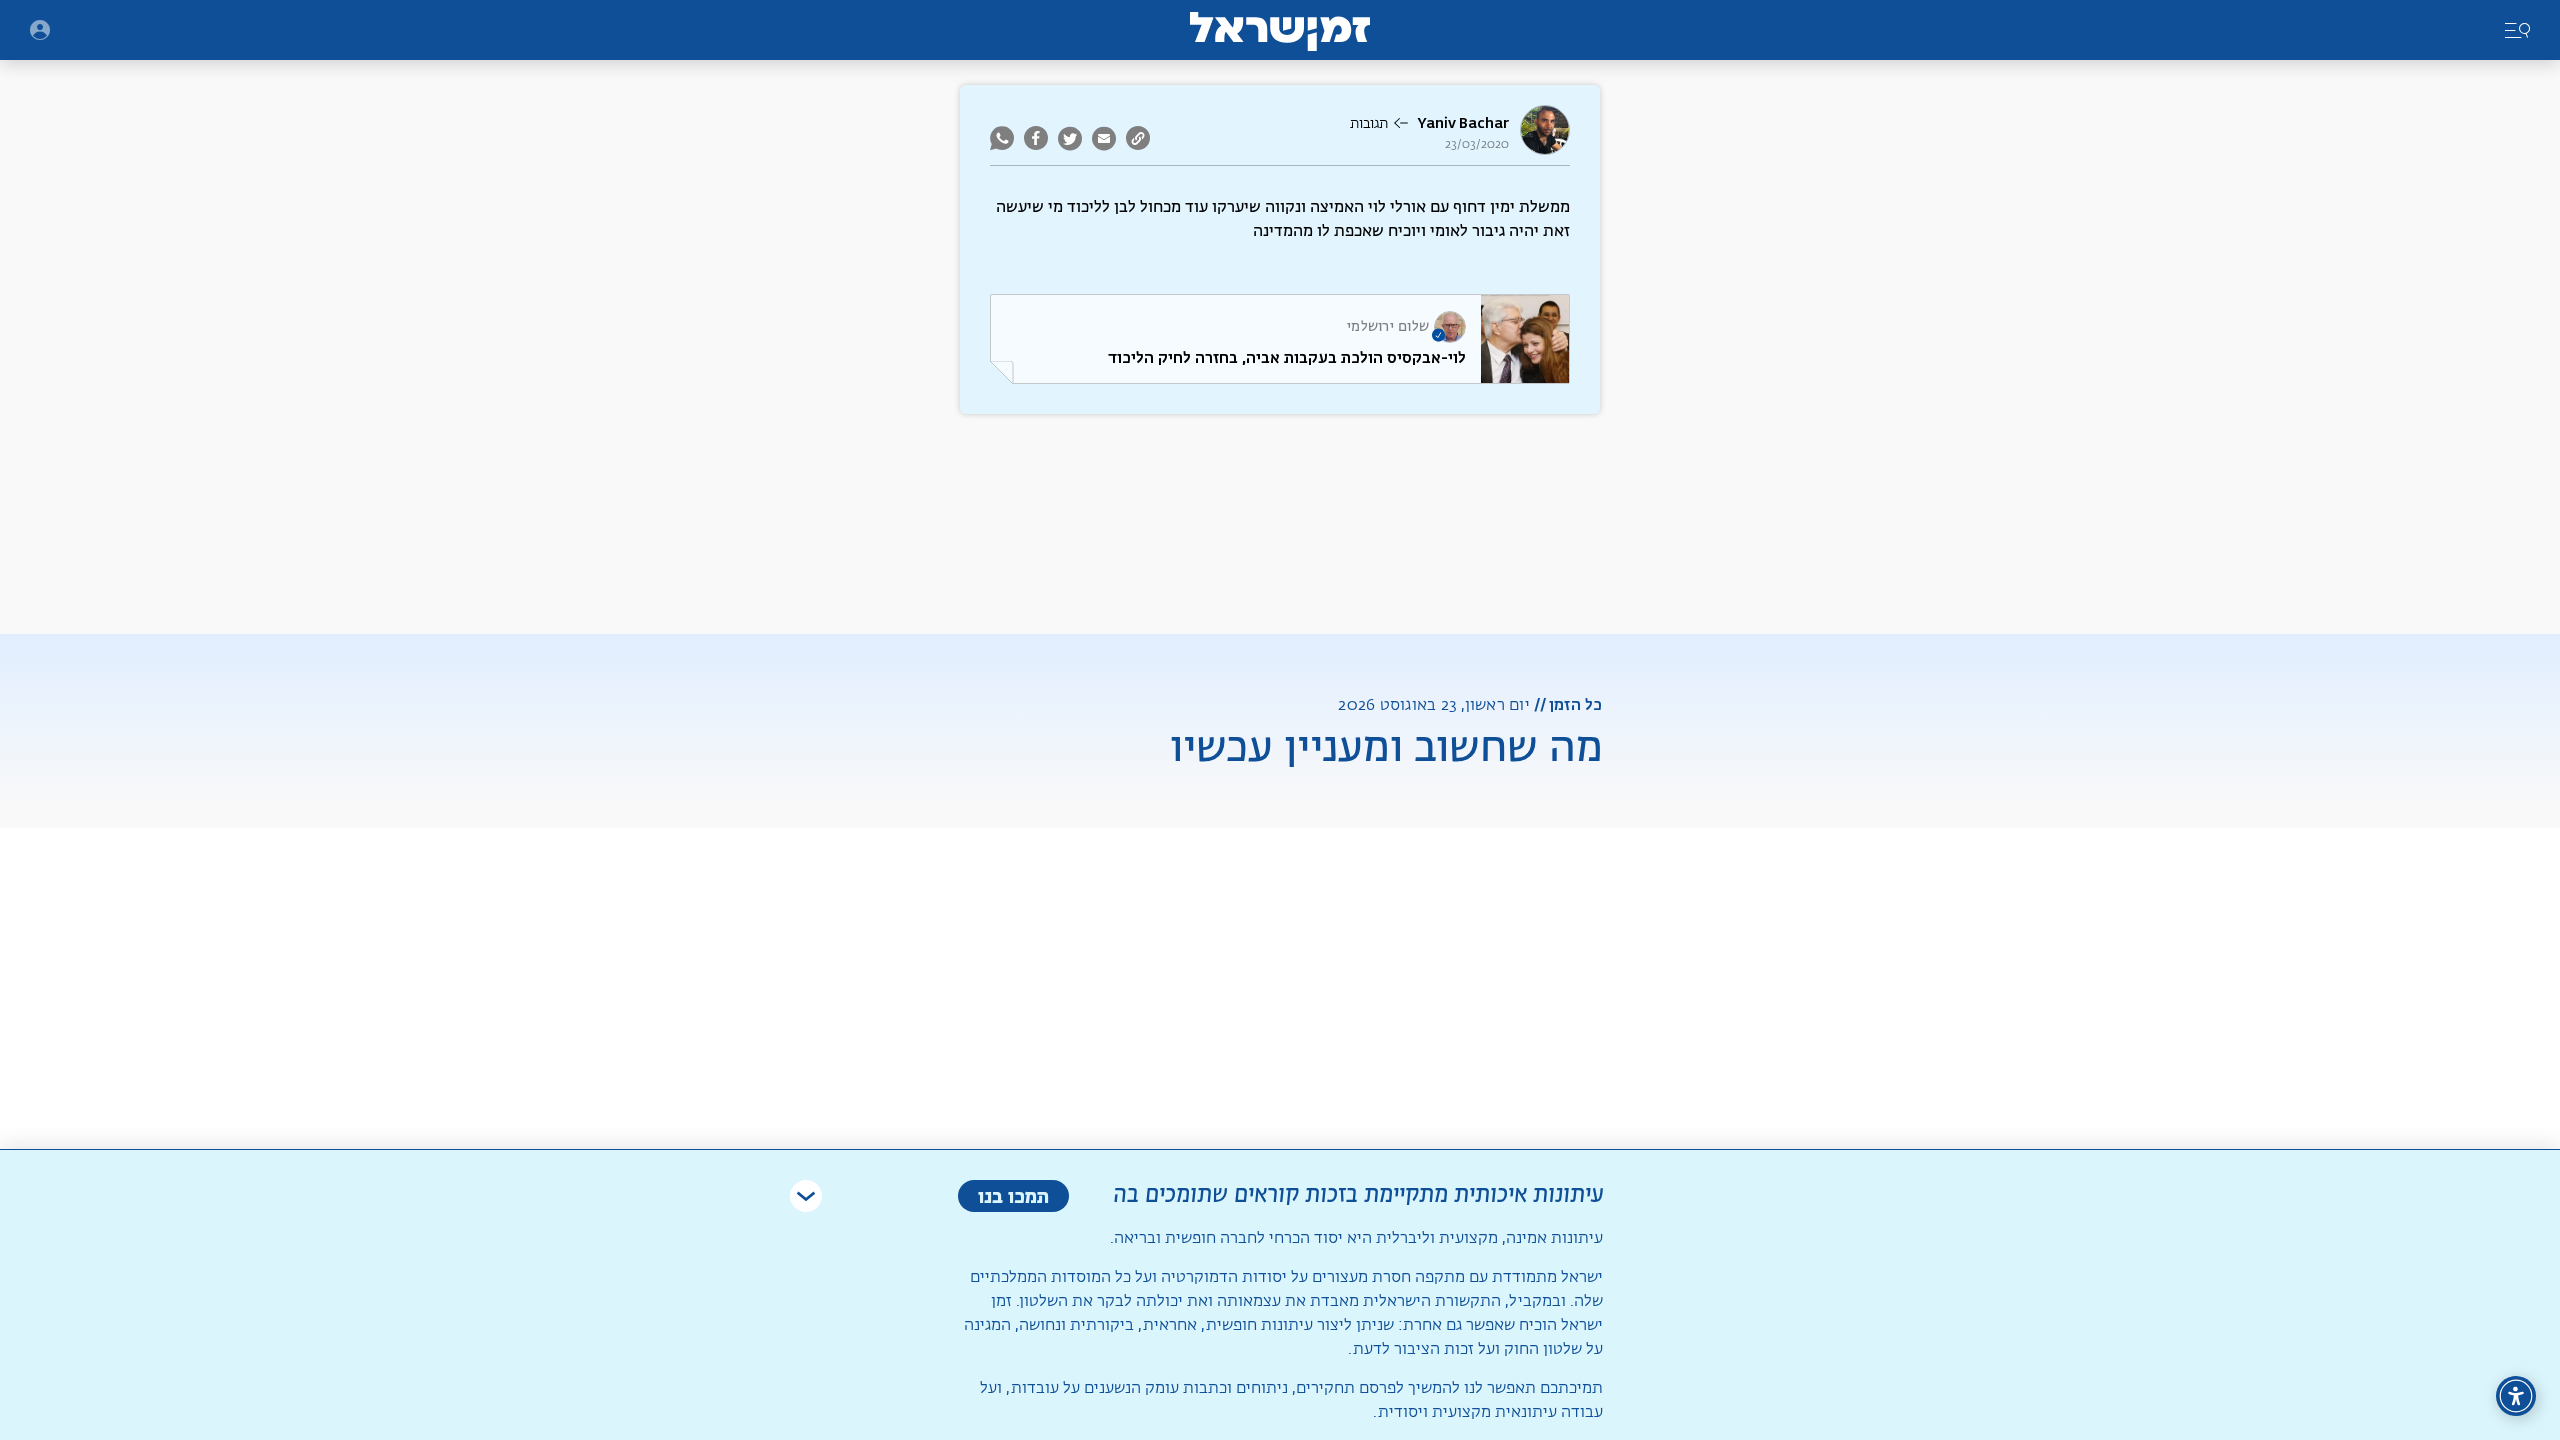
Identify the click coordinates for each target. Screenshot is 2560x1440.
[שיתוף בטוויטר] (1070, 138)
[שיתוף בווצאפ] (1004, 138)
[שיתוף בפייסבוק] (1036, 138)
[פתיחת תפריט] (40, 30)
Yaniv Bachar (1463, 123)
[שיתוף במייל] (1104, 138)
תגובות (1369, 124)
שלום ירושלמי (1388, 327)
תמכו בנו (1013, 1195)
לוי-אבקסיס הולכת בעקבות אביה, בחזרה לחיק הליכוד (1287, 357)
